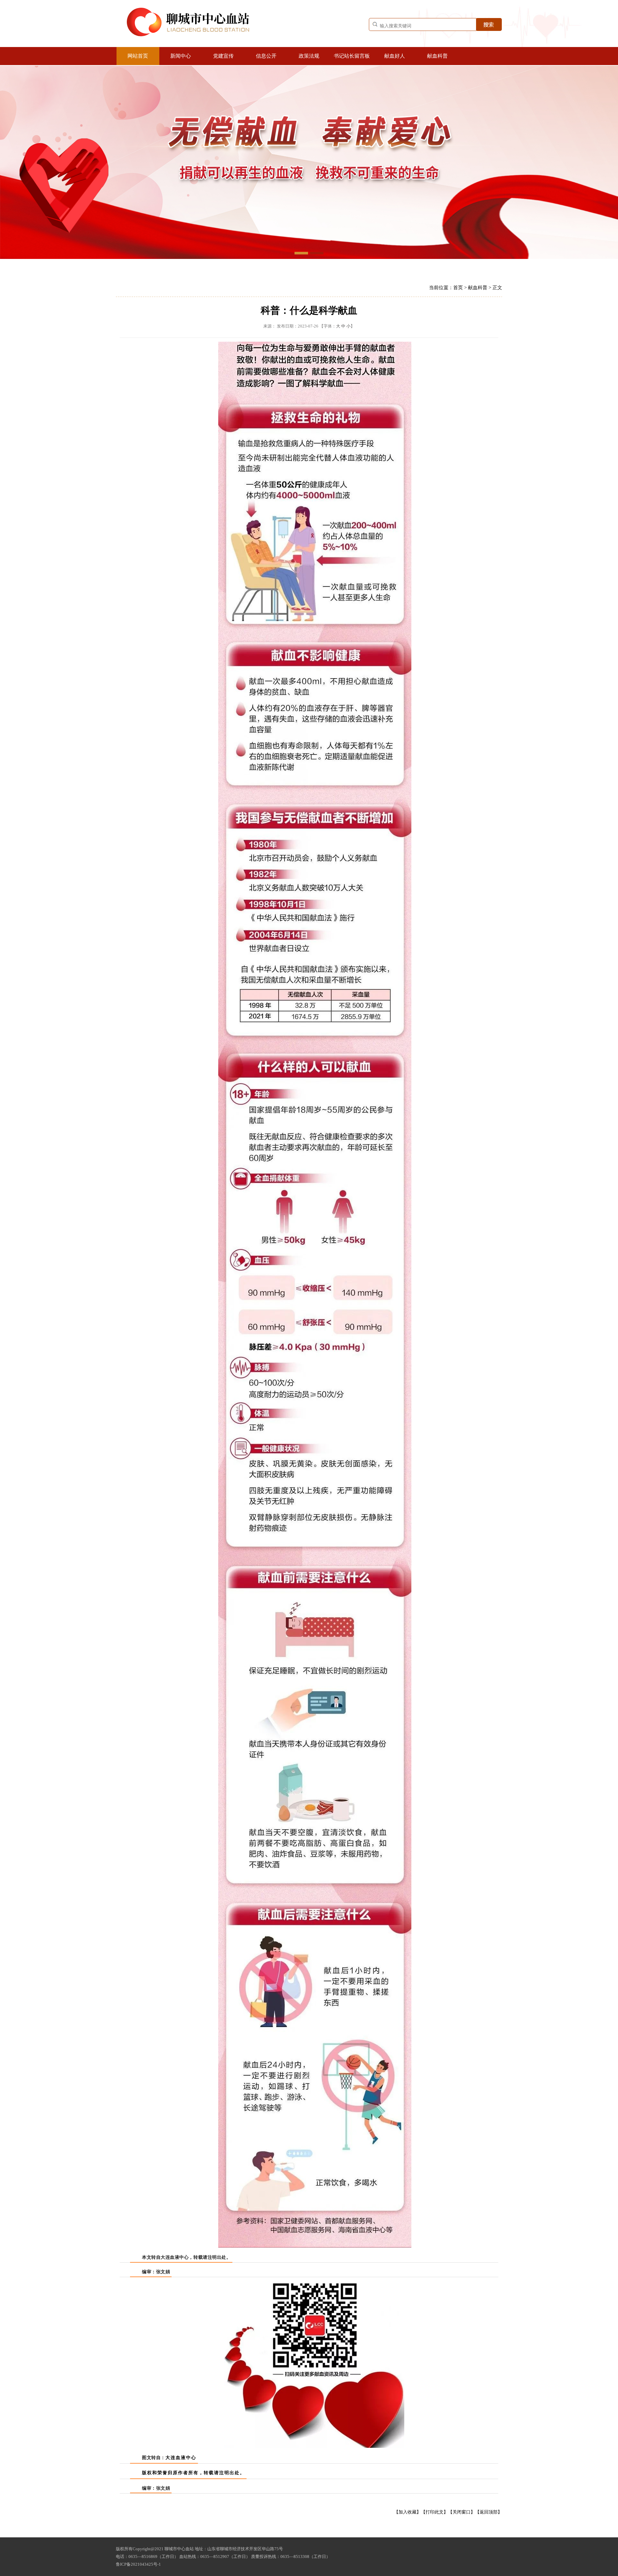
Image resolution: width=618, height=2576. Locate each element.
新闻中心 (181, 56)
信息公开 (266, 56)
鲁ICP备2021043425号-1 (138, 2564)
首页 (458, 288)
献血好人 (395, 56)
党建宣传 (223, 56)
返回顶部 (489, 2512)
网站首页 (138, 56)
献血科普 (437, 56)
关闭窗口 (462, 2512)
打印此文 (435, 2512)
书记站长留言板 (352, 56)
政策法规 (309, 56)
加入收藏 (407, 2512)
